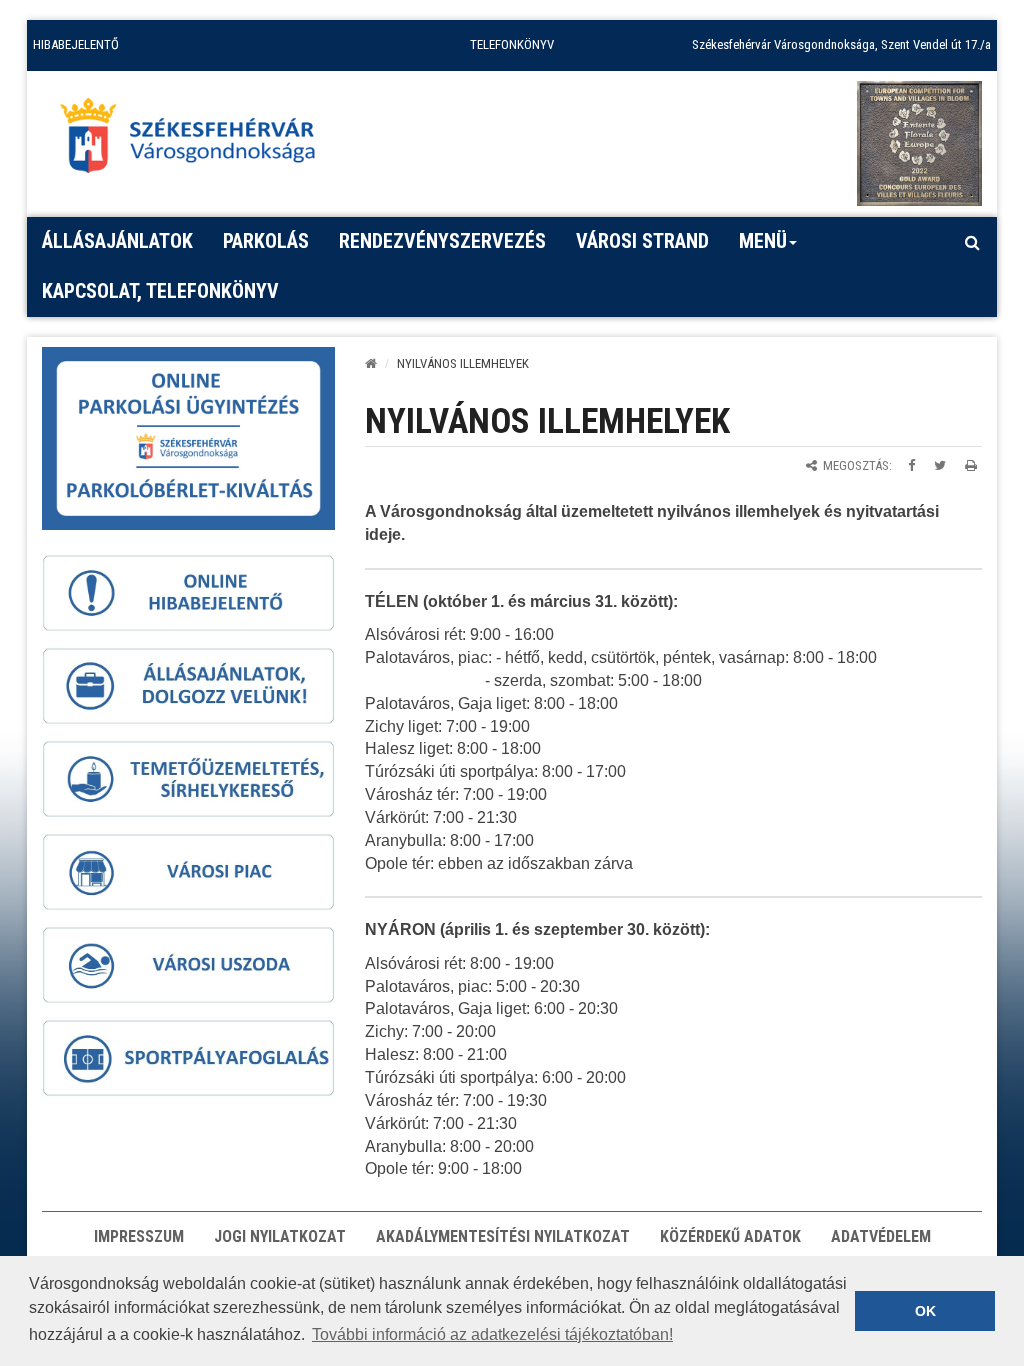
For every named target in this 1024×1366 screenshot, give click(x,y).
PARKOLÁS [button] (266, 241)
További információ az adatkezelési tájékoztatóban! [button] (492, 1334)
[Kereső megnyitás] (972, 242)
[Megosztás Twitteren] (940, 465)
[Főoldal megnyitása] (197, 141)
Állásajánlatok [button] (117, 241)
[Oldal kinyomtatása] (971, 465)
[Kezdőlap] (371, 363)
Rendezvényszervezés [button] (442, 241)
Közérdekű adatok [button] (730, 1236)
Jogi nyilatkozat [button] (280, 1236)
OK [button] (925, 1311)
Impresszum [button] (139, 1236)
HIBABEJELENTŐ (76, 44)
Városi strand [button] (642, 241)
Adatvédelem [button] (881, 1236)
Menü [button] (763, 241)
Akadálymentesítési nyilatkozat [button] (503, 1236)
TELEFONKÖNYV (512, 44)
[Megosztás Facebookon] (911, 465)
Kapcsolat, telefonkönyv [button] (160, 291)
